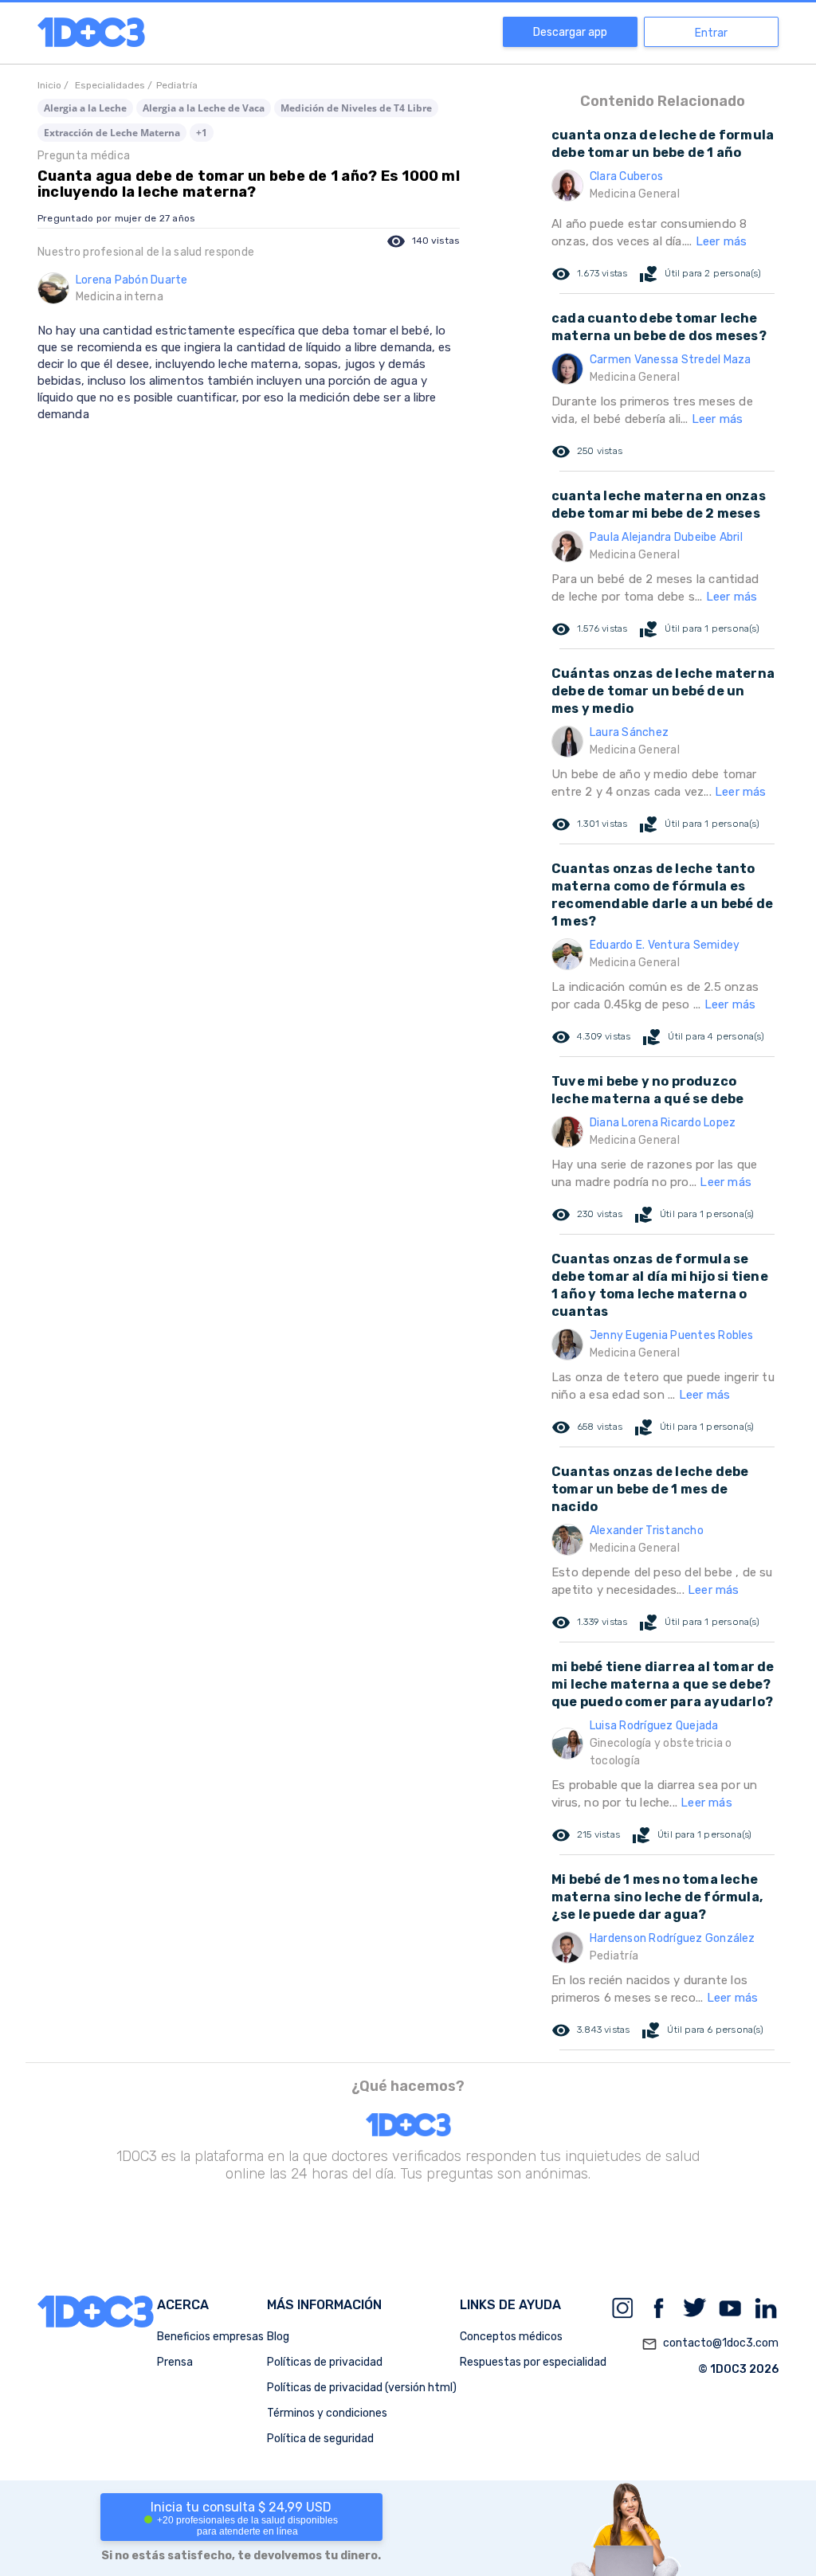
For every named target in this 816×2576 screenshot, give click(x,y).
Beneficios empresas (210, 2337)
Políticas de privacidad (325, 2362)
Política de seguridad (320, 2439)
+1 (202, 133)
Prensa (175, 2362)
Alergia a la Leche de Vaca (204, 108)
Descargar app (570, 32)
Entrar (711, 33)
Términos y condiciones (327, 2413)
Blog (278, 2337)
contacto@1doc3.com (710, 2344)
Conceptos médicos (511, 2337)
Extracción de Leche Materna (112, 133)
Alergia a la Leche (85, 108)
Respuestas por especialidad (533, 2362)
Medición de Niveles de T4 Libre (356, 108)
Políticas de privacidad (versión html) (362, 2388)
